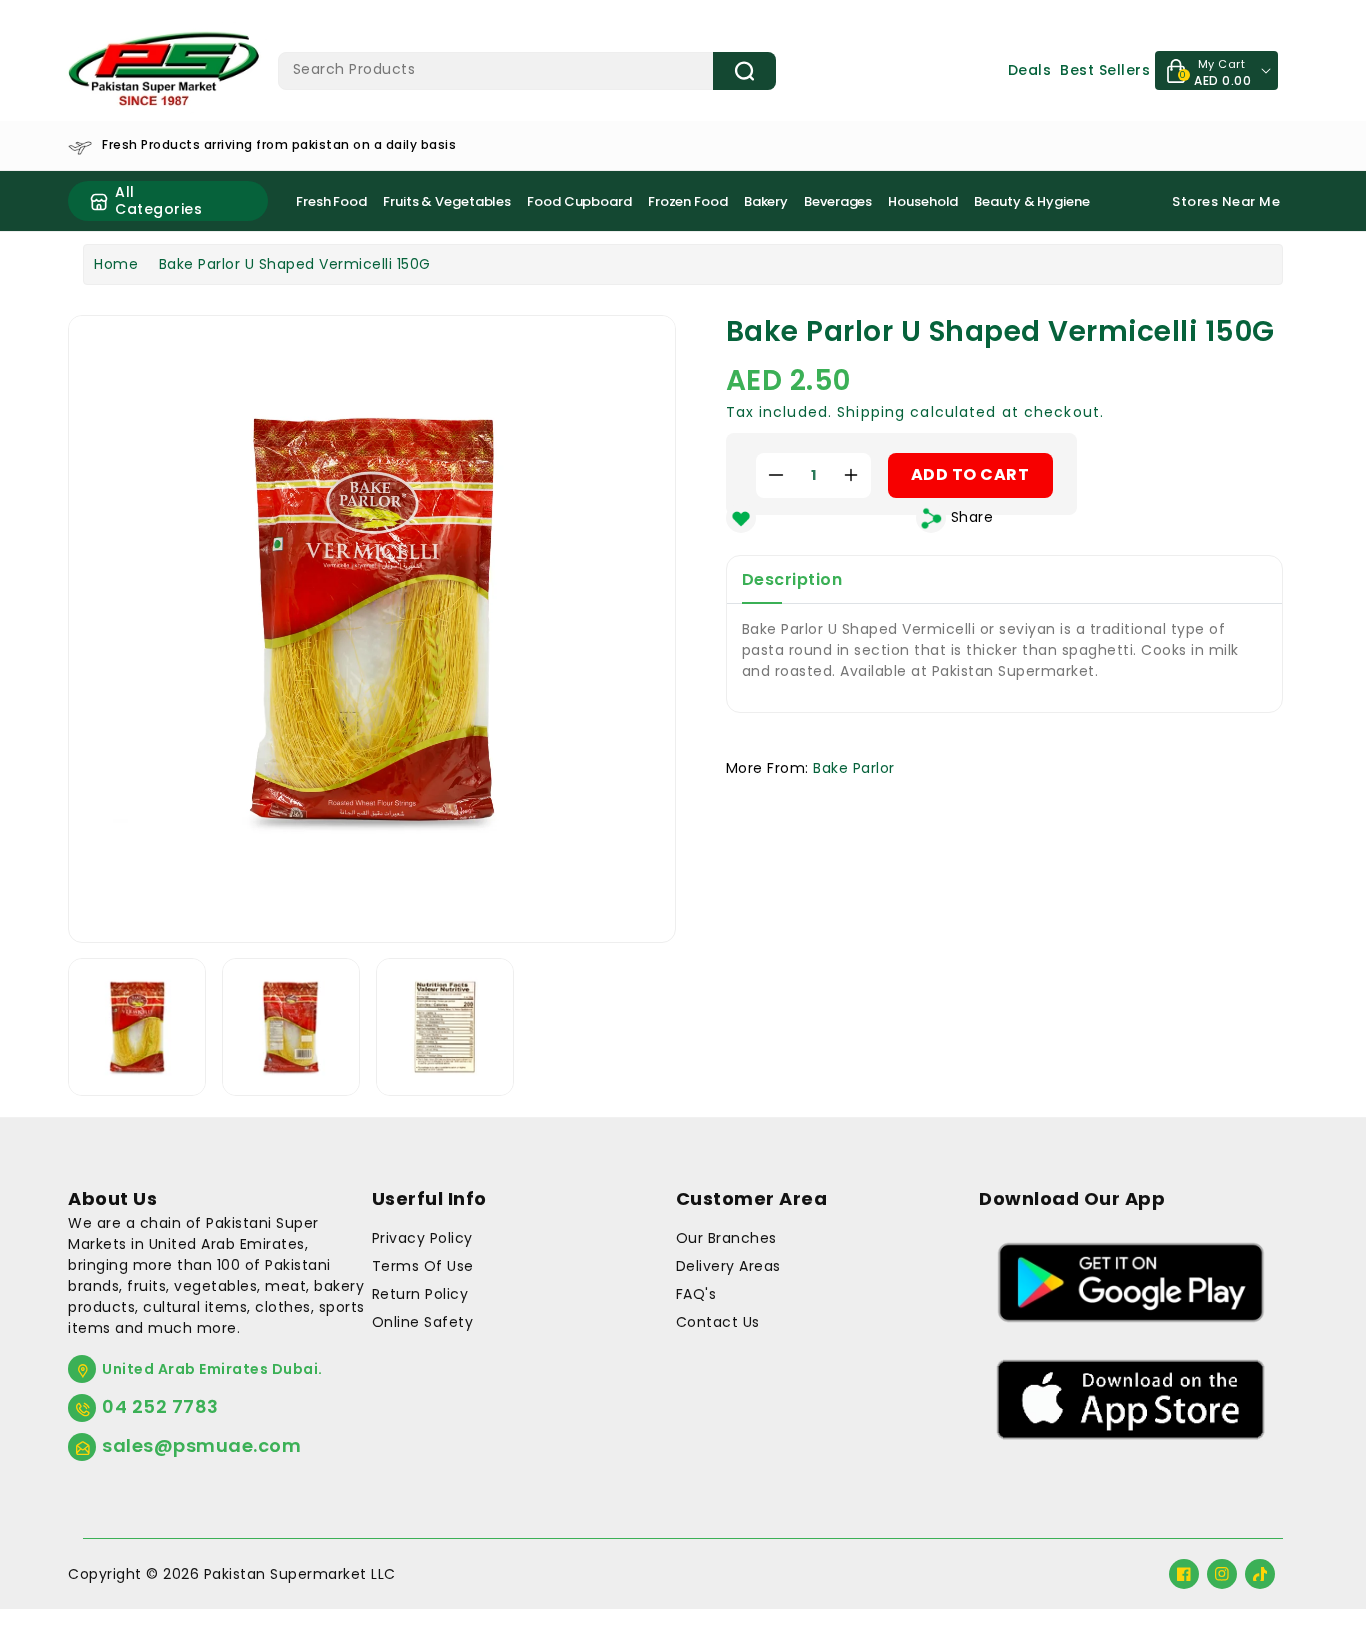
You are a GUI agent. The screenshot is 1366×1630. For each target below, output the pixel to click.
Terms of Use (423, 1266)
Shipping (871, 412)
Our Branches (726, 1238)
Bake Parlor (854, 768)
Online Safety (423, 1322)
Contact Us (718, 1322)
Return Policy (420, 1294)
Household (923, 201)
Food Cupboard (579, 201)
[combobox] (527, 71)
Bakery (766, 201)
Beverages (838, 201)
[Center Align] (99, 201)
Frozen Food (688, 201)
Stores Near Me (1226, 201)
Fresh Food (331, 201)
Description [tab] (792, 579)
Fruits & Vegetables (447, 201)
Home (116, 264)
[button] (943, 523)
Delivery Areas (728, 1266)
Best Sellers (1105, 70)
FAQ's (696, 1294)
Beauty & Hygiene (1031, 201)
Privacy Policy (422, 1238)
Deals (1030, 70)
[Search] (744, 71)
